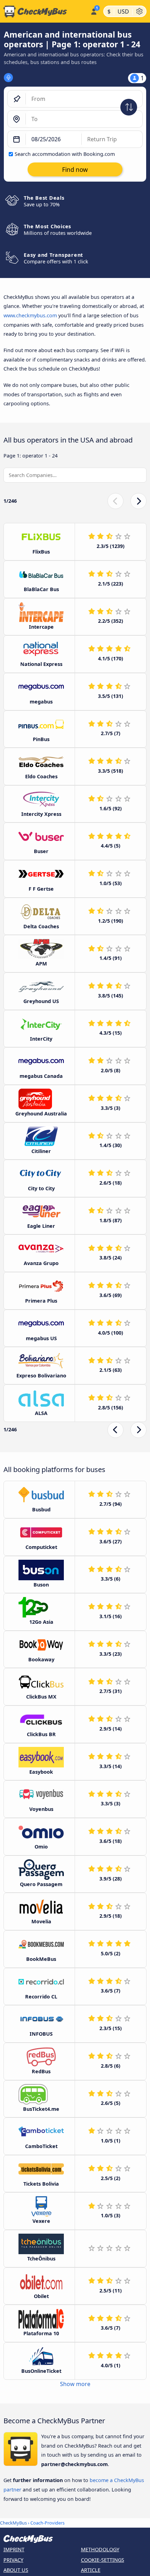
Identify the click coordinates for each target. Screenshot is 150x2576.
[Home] (44, 11)
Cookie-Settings (103, 2560)
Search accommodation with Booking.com (65, 154)
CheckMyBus (13, 2523)
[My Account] (94, 10)
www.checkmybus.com (30, 315)
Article (91, 2570)
